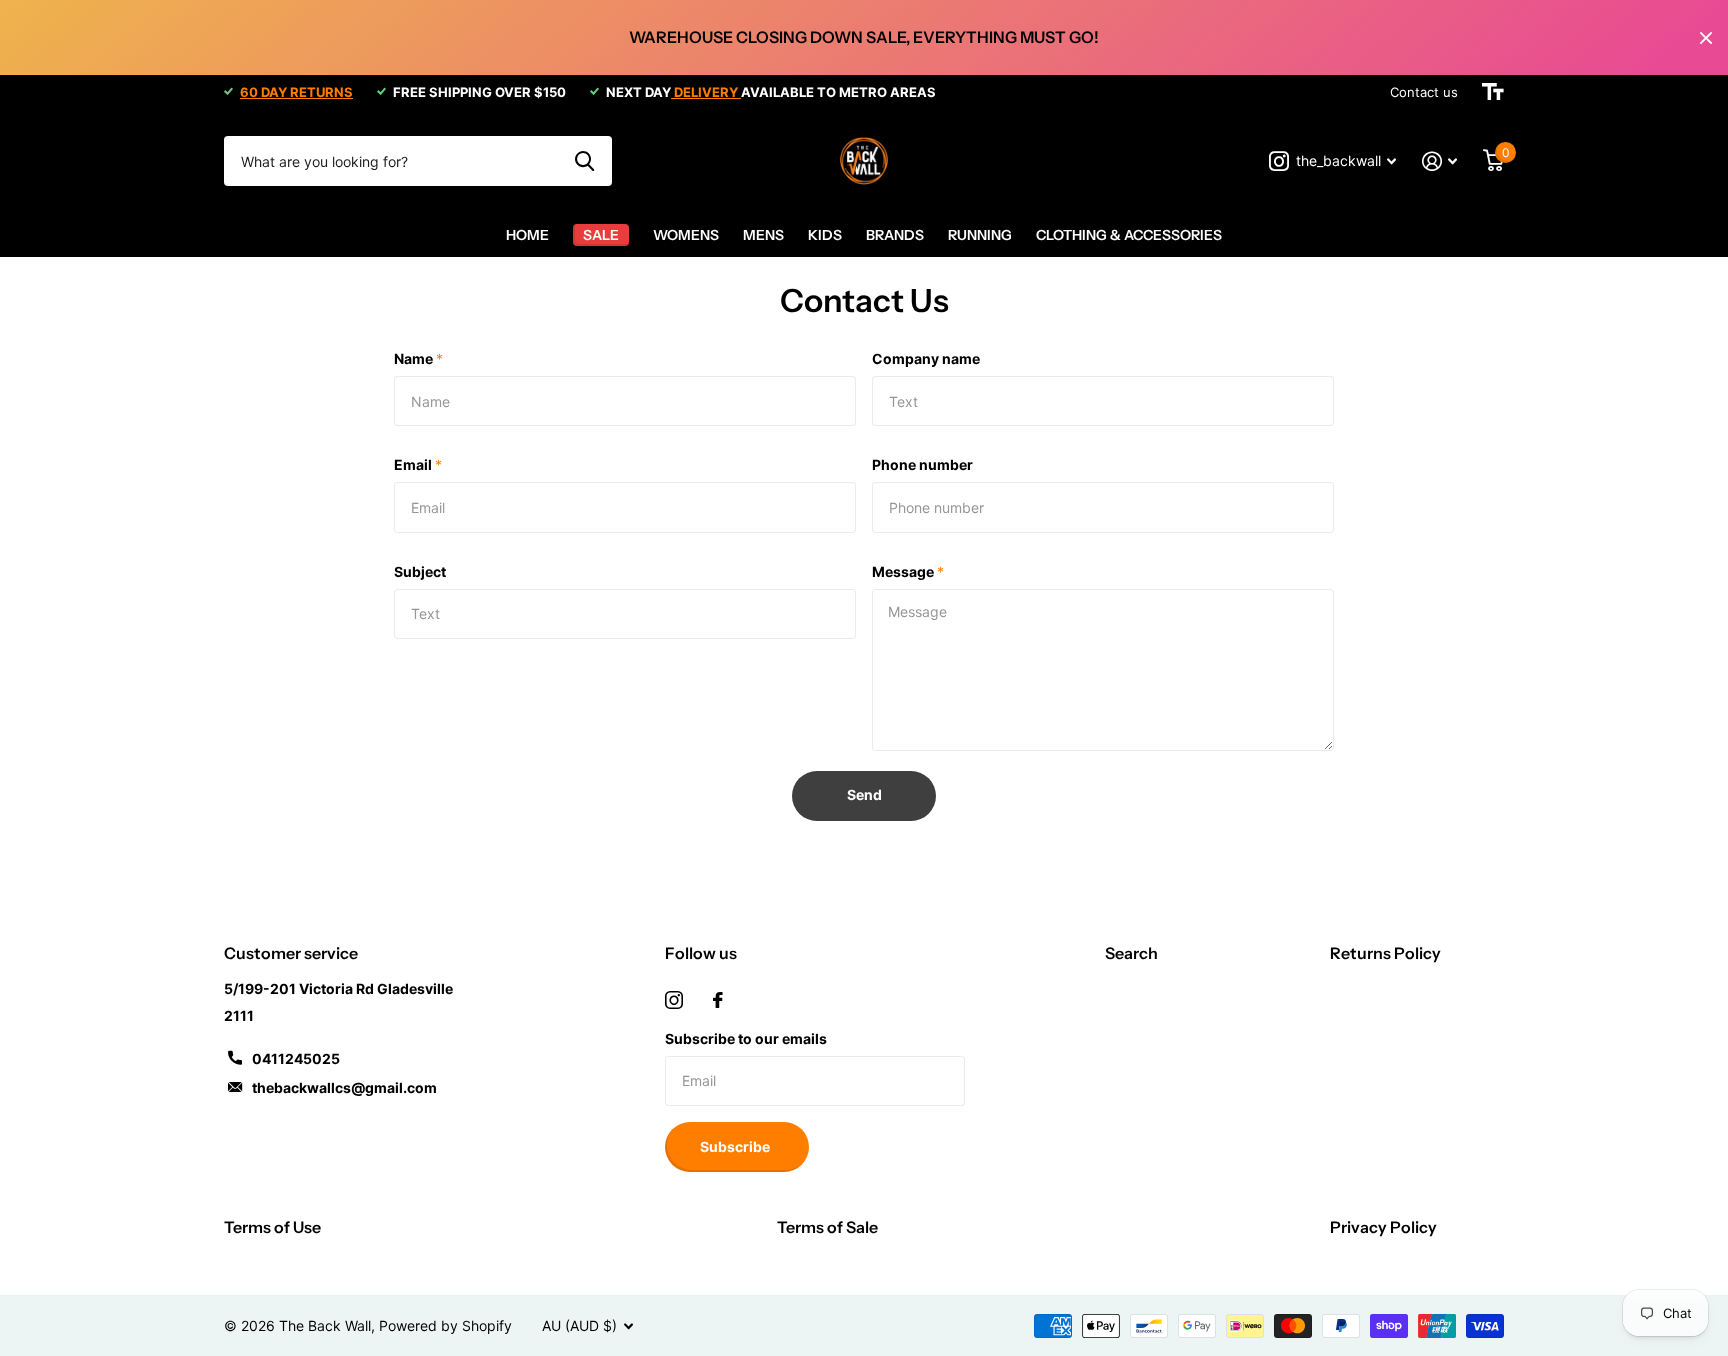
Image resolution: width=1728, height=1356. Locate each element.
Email (418, 464)
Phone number (922, 464)
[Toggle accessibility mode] (1493, 92)
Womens (686, 235)
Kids (825, 235)
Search (1131, 953)
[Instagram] (674, 1000)
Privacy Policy (1383, 1227)
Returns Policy (1385, 953)
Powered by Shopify (445, 1325)
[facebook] (718, 1000)
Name (418, 358)
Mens (763, 235)
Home (527, 235)
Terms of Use (272, 1227)
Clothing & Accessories (1129, 235)
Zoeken (584, 161)
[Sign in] (1439, 161)
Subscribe (736, 1146)
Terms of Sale (827, 1227)
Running (980, 235)
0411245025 (296, 1058)
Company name (926, 358)
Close (1706, 37)
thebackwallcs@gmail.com (344, 1087)
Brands (895, 235)
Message (908, 571)
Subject (420, 571)
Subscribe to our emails (746, 1038)
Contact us (1424, 92)
